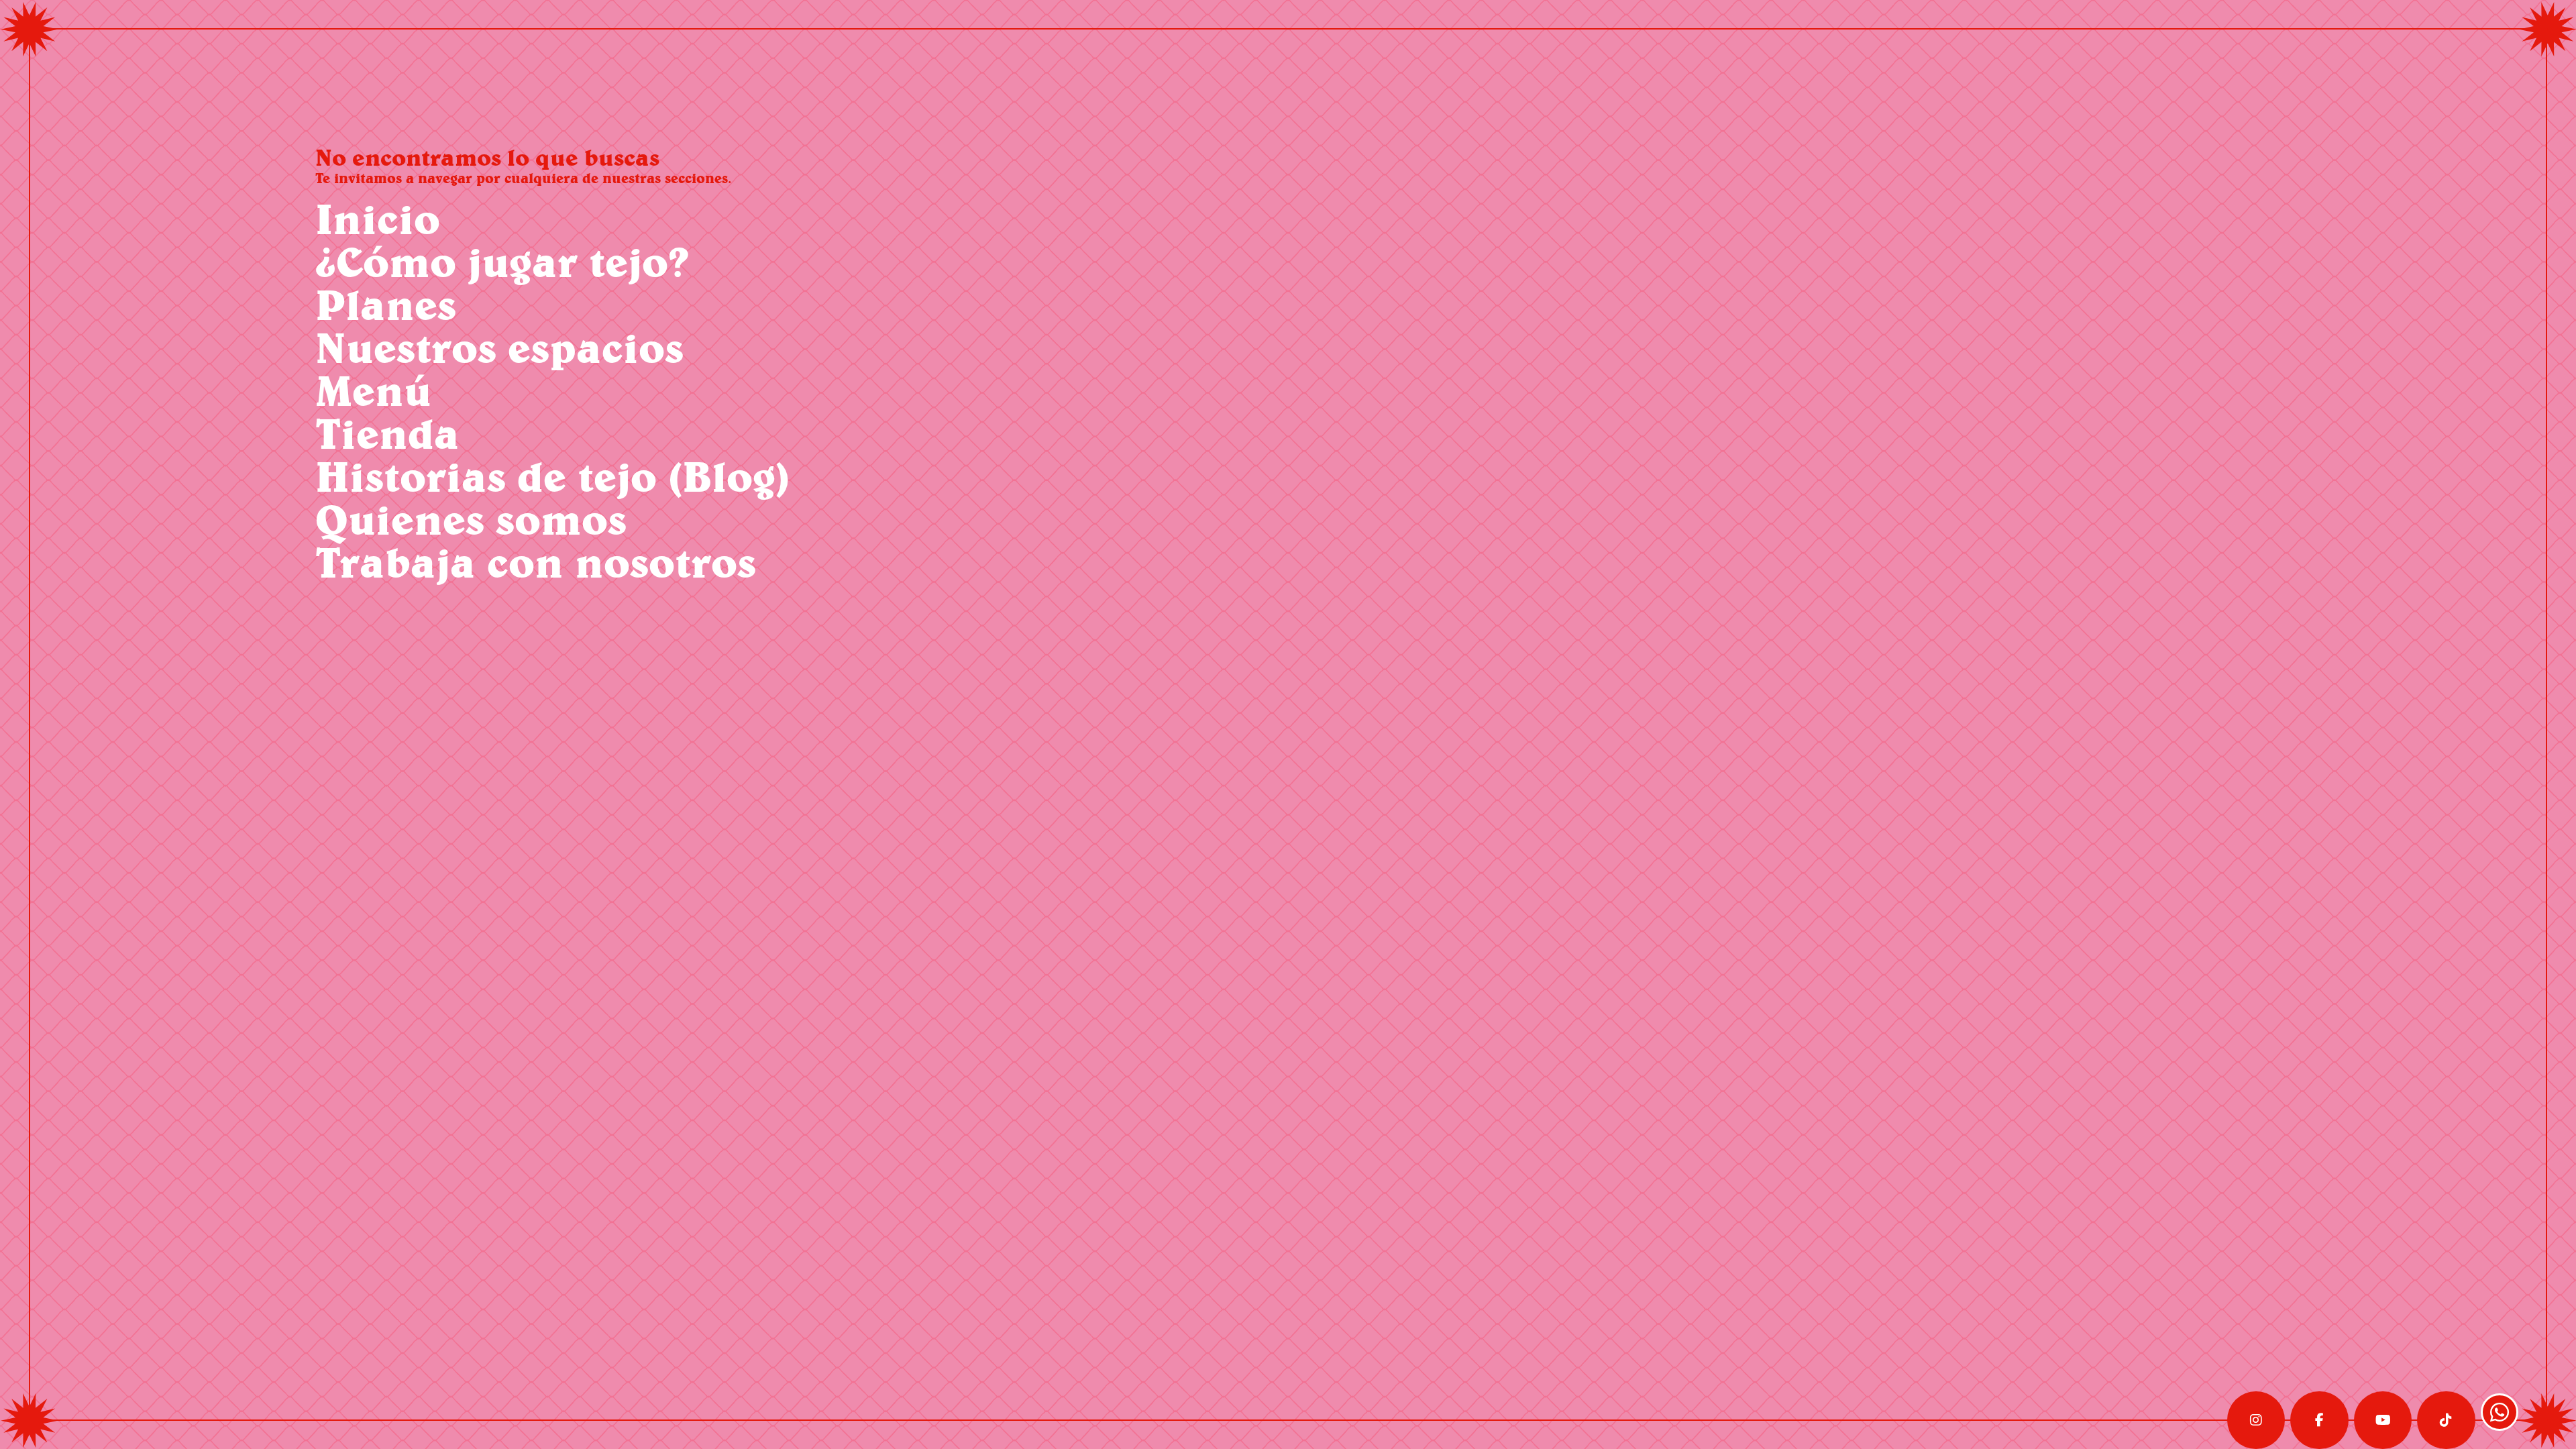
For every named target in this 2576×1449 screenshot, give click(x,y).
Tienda (387, 433)
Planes (386, 304)
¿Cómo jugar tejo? (502, 261)
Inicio (378, 218)
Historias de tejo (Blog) (552, 476)
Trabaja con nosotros (536, 562)
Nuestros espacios (499, 347)
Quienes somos (471, 519)
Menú (373, 390)
